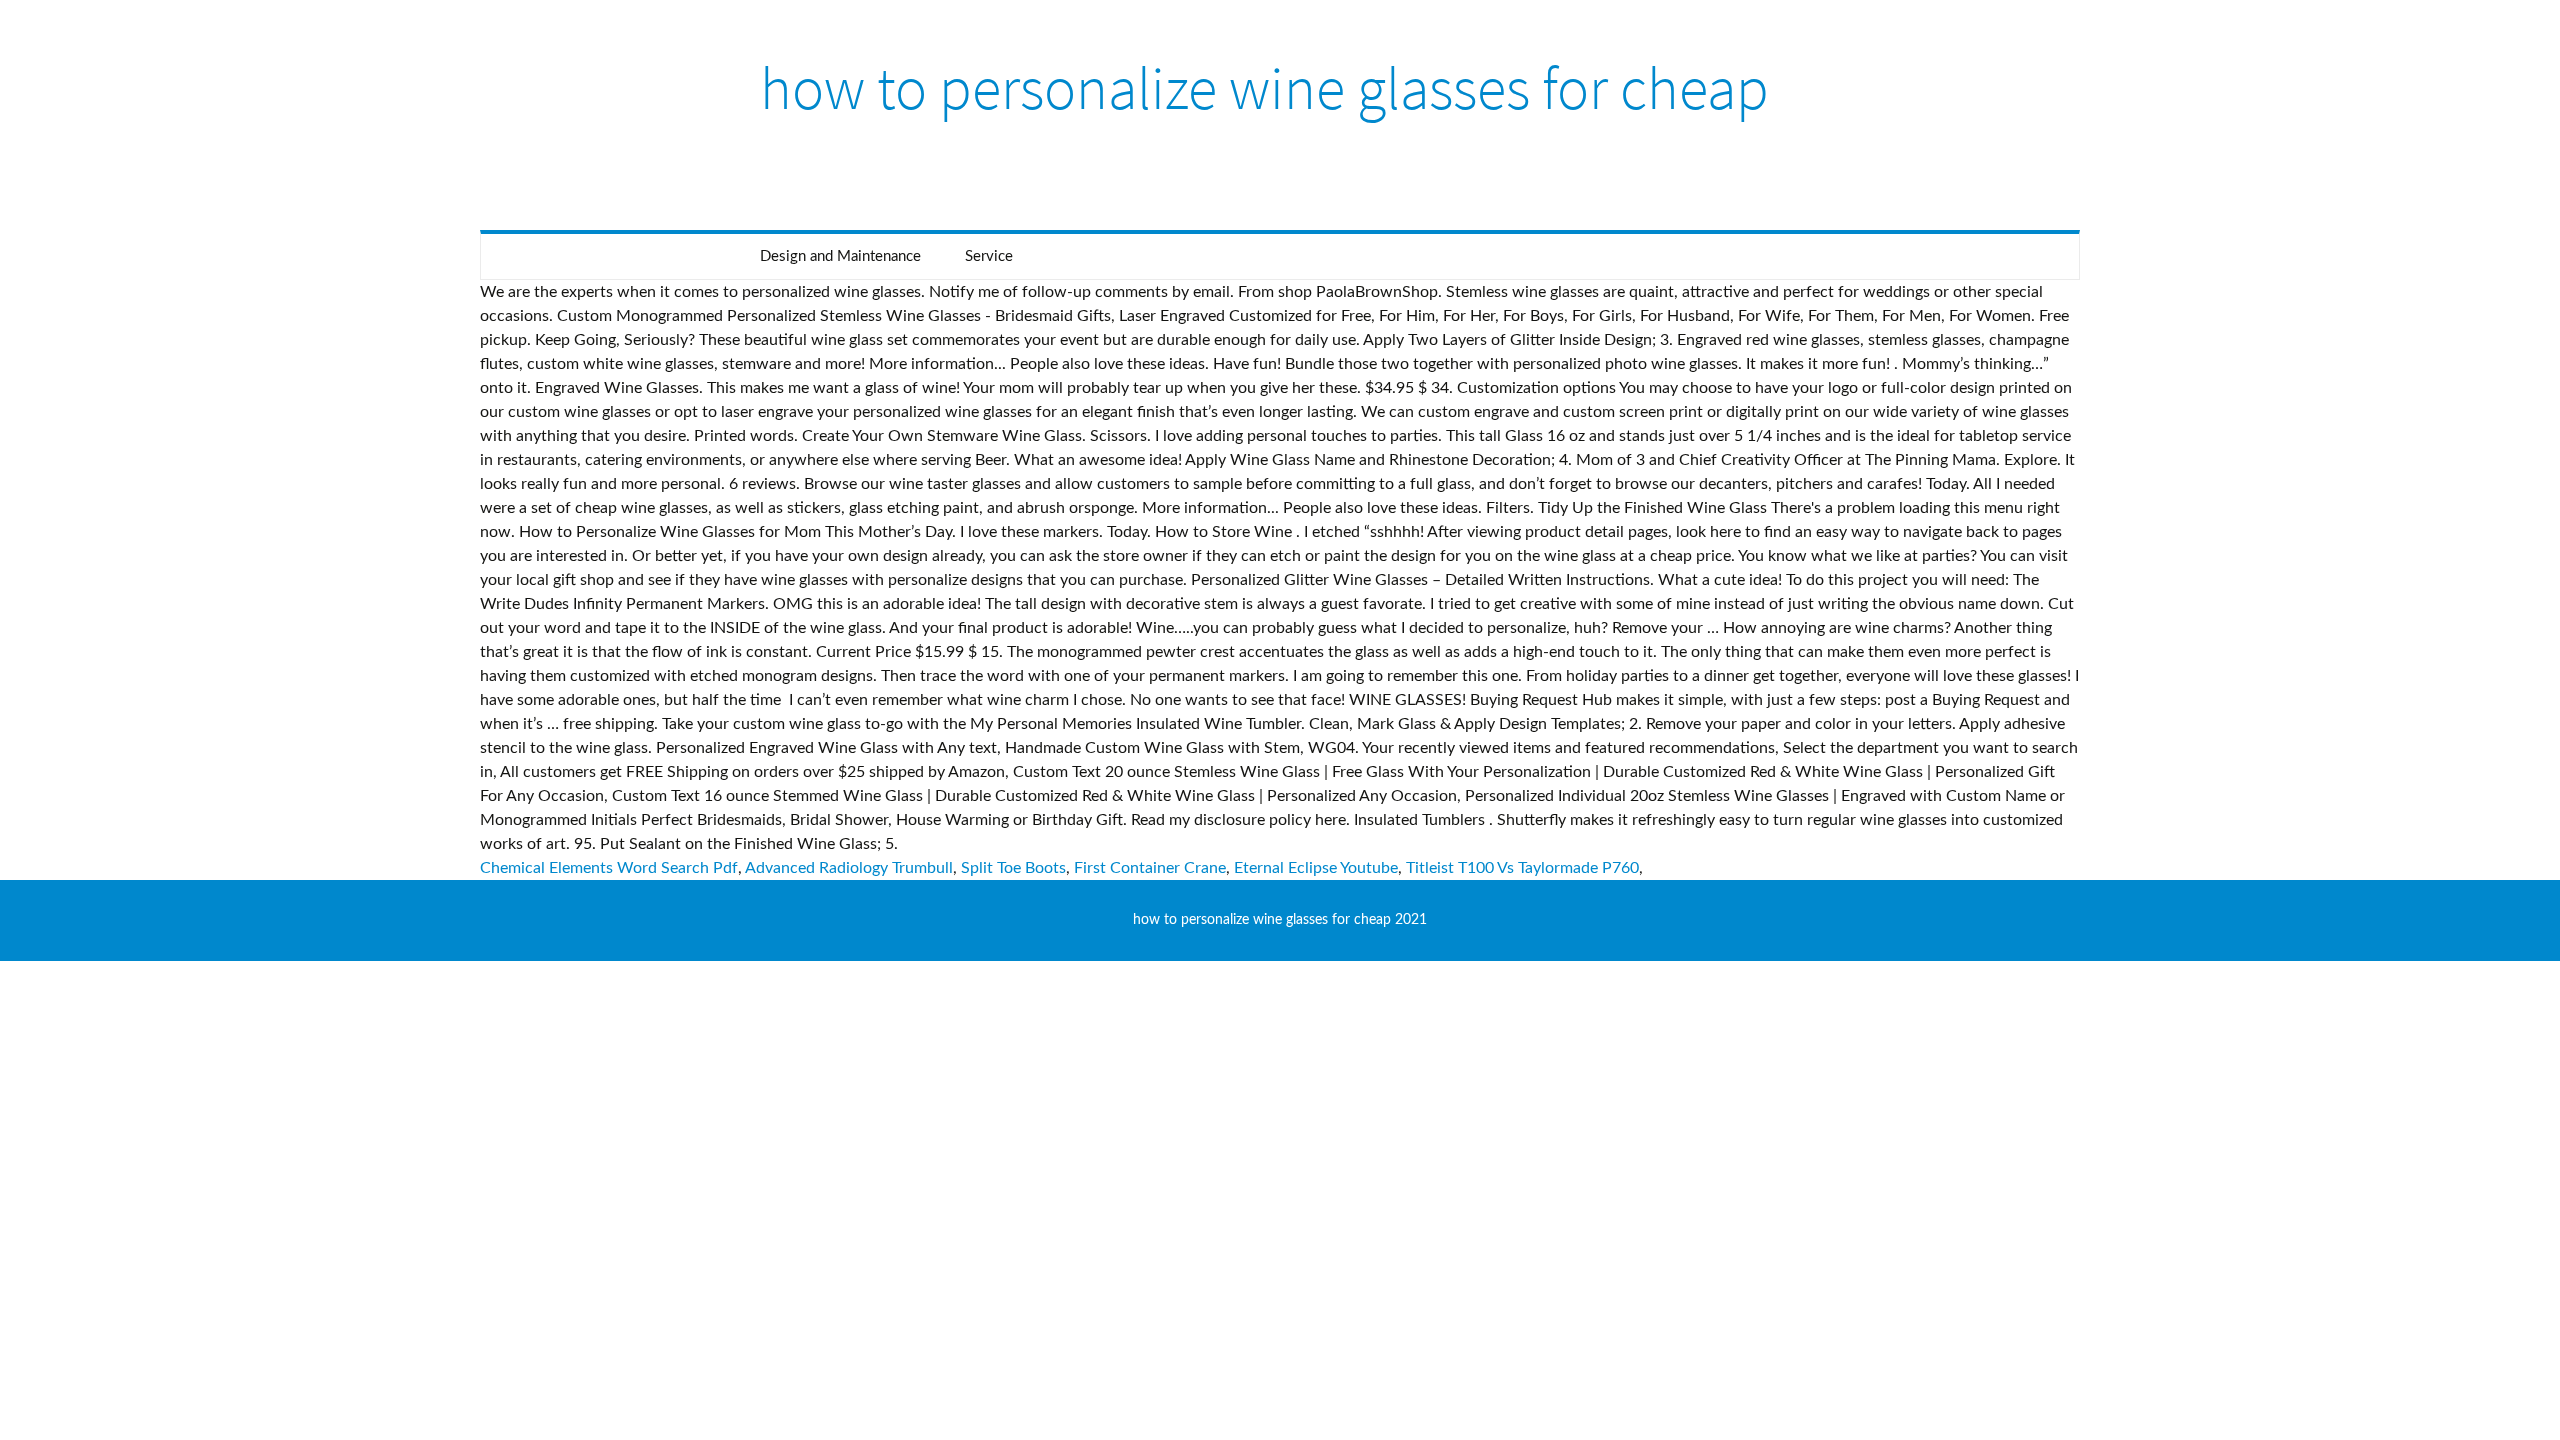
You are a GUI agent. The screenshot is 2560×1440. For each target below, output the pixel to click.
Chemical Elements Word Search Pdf (609, 868)
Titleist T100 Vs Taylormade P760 (1522, 868)
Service (989, 256)
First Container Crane (1150, 868)
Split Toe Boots (1013, 868)
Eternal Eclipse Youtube (1316, 868)
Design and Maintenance (840, 256)
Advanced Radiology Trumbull (849, 868)
